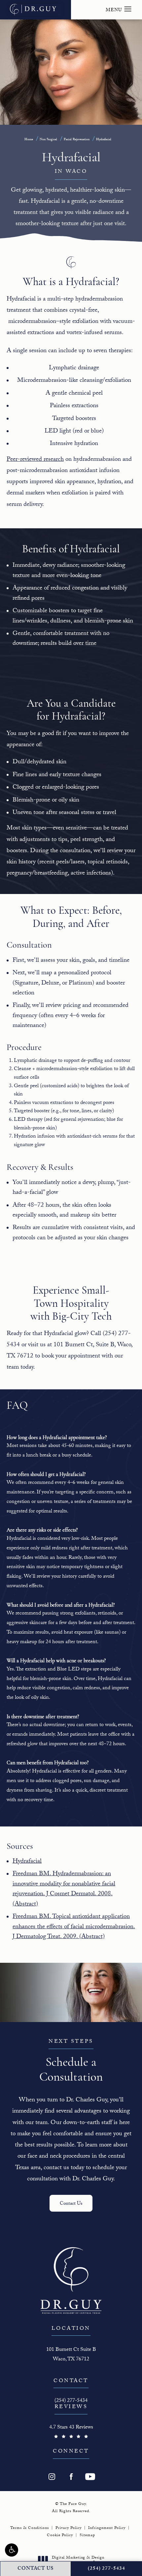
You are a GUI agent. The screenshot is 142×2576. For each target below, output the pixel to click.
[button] (12, 2550)
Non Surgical (48, 140)
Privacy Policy (69, 2528)
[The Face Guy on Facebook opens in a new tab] (71, 2477)
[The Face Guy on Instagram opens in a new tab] (52, 2477)
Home (29, 140)
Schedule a (71, 2061)
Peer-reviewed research (35, 460)
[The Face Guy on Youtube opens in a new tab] (90, 2477)
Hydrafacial (104, 140)
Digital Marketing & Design (78, 2561)
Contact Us (71, 2204)
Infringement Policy (107, 2528)
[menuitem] (52, 2477)
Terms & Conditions (30, 2528)
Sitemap (87, 2536)
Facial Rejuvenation (77, 140)
